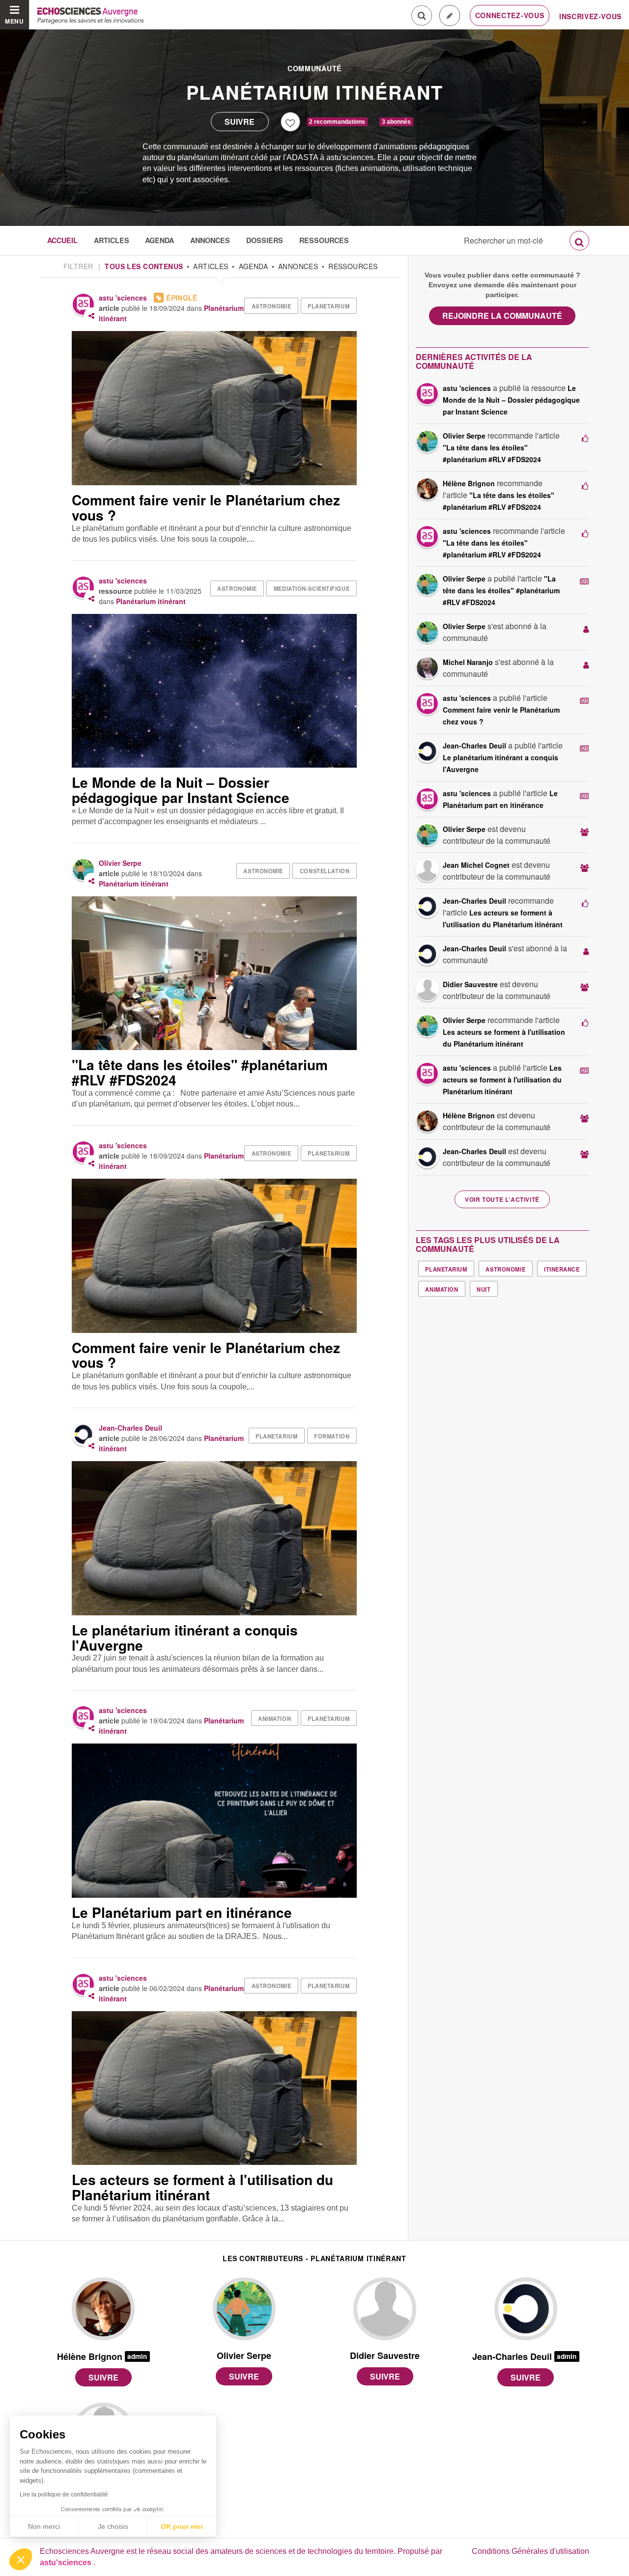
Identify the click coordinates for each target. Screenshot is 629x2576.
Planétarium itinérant (315, 92)
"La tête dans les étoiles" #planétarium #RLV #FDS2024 (501, 590)
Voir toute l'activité (502, 1199)
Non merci (44, 2526)
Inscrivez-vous (590, 16)
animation (274, 1718)
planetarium (329, 306)
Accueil (62, 240)
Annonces (210, 240)
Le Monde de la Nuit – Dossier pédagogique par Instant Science (511, 400)
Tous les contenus (144, 266)
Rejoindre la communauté (502, 316)
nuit (484, 1289)
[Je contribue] (450, 15)
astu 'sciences (123, 298)
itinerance (562, 1269)
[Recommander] (290, 122)
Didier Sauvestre (470, 984)
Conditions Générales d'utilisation (530, 2551)
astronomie (272, 306)
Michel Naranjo (468, 662)
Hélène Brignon (469, 483)
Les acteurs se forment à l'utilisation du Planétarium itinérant (502, 1080)
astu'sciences (67, 2562)
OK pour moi (182, 2526)
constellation (325, 871)
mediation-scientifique (312, 588)
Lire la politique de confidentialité (64, 2494)
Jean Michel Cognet (476, 865)
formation (332, 1436)
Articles (112, 240)
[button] (21, 2559)
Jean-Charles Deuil (130, 1428)
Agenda (159, 240)
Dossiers (265, 240)
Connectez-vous (510, 15)
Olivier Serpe (120, 863)
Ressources (324, 240)
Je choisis (113, 2526)
